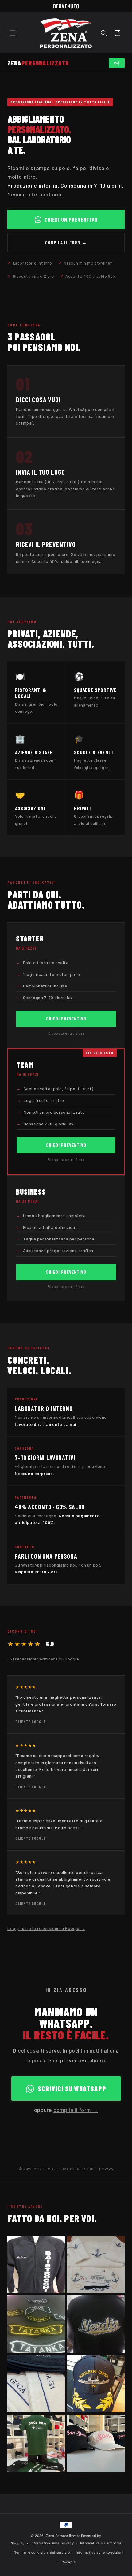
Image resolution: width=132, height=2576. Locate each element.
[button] (12, 33)
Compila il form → (66, 242)
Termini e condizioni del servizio (42, 2553)
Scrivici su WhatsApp (72, 2088)
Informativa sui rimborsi (101, 2543)
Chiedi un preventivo (71, 220)
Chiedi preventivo (66, 1019)
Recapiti (69, 2562)
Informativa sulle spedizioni (100, 2553)
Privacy (106, 2169)
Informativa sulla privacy (52, 2543)
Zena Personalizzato (63, 2536)
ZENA (38, 63)
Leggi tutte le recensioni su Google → (46, 1928)
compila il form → (76, 2110)
